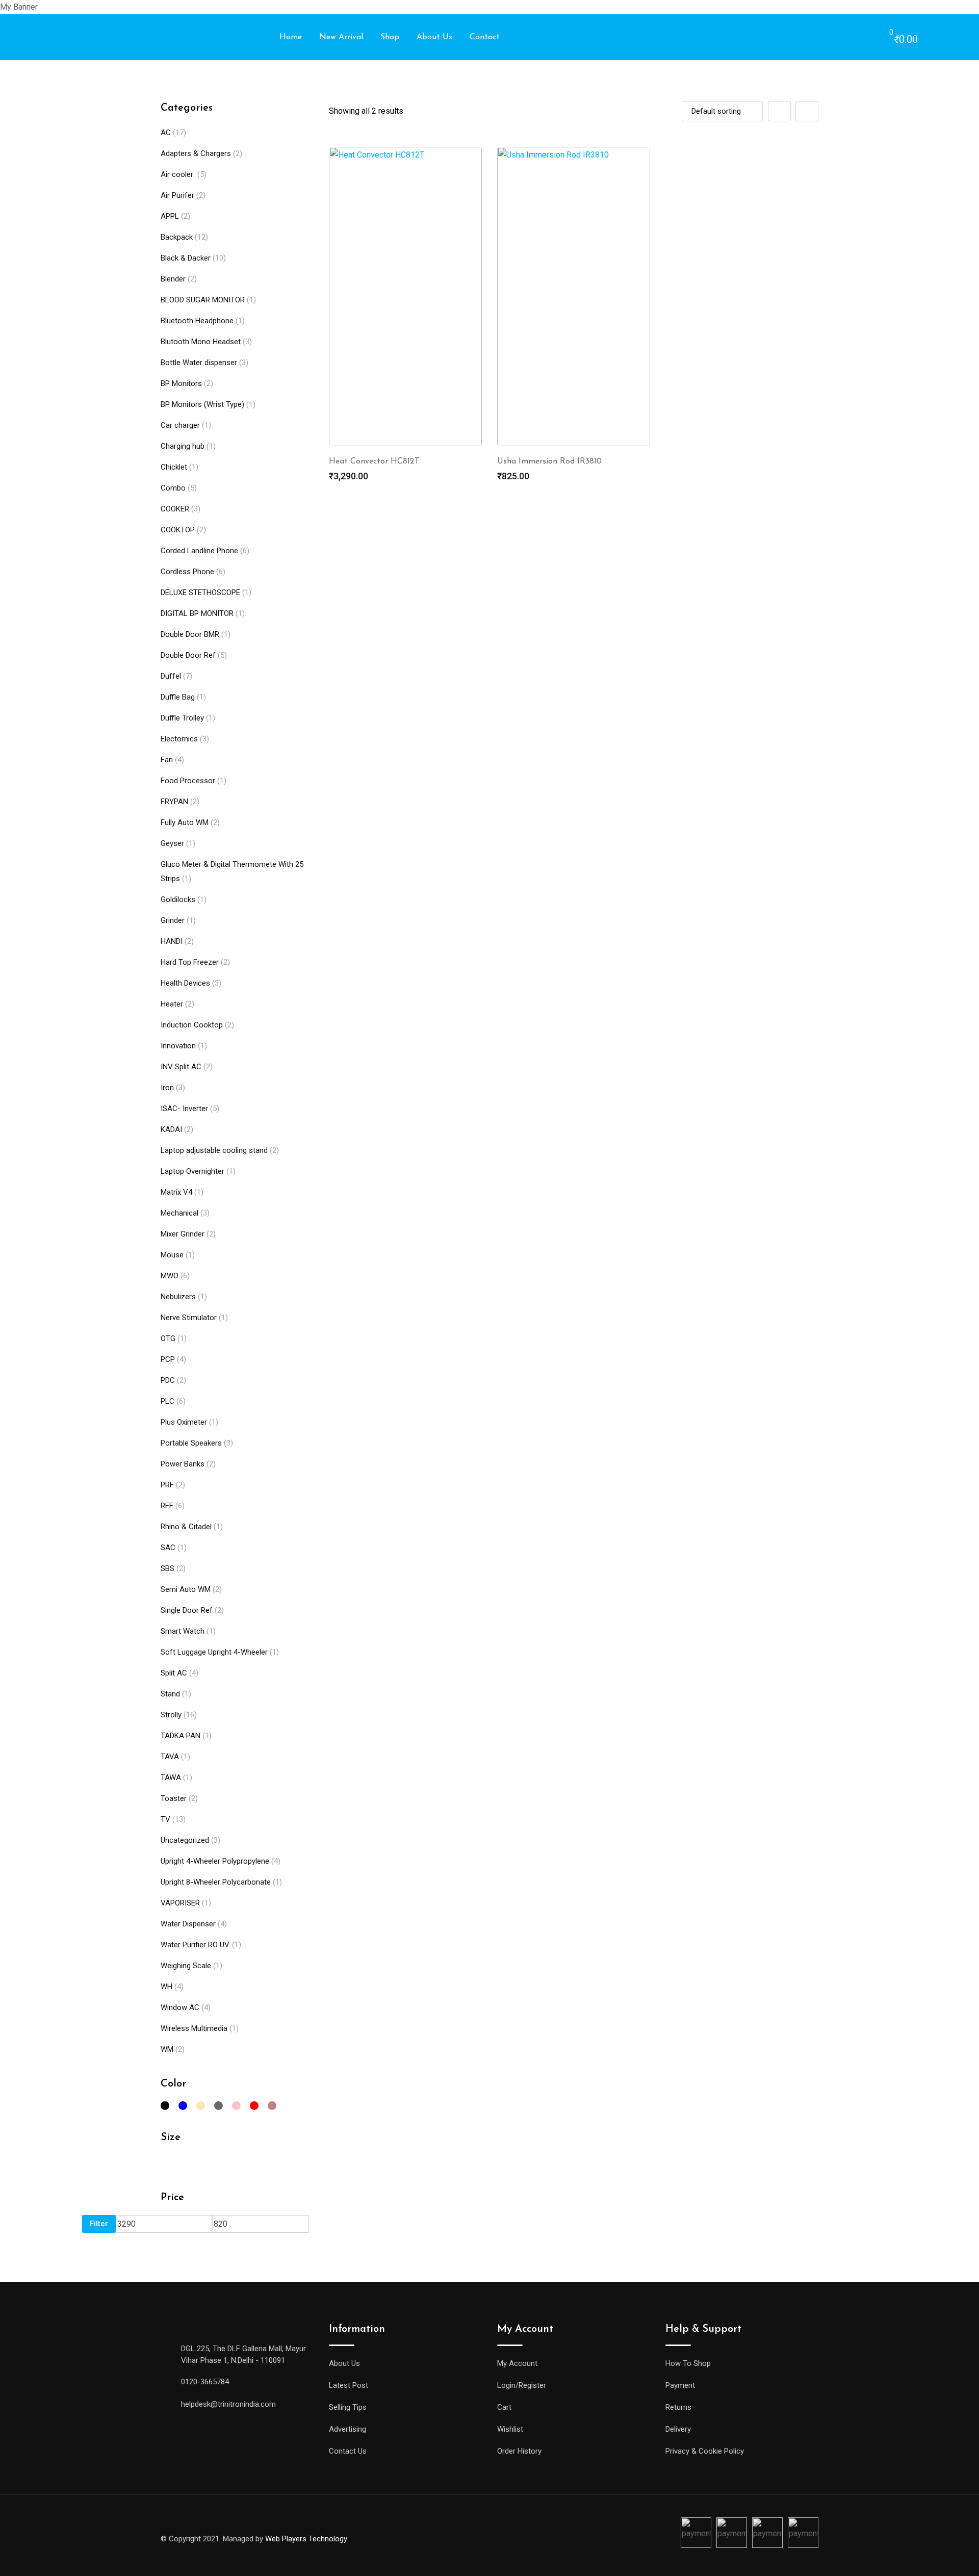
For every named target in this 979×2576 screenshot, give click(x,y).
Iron (167, 1088)
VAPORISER (180, 1903)
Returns (678, 2407)
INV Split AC (181, 1067)
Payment (680, 2385)
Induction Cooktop (192, 1025)
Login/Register (522, 2385)
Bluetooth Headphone (197, 321)
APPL (170, 216)
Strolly (171, 1715)
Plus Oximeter (184, 1422)
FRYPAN (174, 802)
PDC (168, 1380)
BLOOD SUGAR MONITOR (203, 300)
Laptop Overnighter (192, 1171)
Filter (99, 2224)
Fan (167, 760)
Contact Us (348, 2451)
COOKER (175, 509)
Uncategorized (185, 1840)
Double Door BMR (190, 634)
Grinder (173, 920)
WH (166, 1987)
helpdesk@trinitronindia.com (228, 2404)
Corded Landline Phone (199, 551)
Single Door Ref (187, 1610)
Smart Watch (183, 1631)
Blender (173, 279)
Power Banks (183, 1464)
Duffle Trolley (182, 718)
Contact (485, 37)
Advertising (347, 2429)
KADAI (171, 1129)
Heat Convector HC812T (374, 461)
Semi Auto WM (186, 1589)
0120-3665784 (205, 2382)
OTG (168, 1338)
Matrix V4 (176, 1192)
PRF (167, 1485)
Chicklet (174, 467)
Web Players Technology (306, 2539)
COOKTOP (178, 530)
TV (165, 1819)
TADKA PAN (181, 1736)
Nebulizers (178, 1297)
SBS (168, 1568)
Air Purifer (177, 195)
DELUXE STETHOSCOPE (200, 593)
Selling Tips (348, 2407)
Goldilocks (178, 899)
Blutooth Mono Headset (201, 342)
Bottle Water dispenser (199, 363)
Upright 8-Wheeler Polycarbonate (216, 1882)
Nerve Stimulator (189, 1318)
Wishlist (510, 2429)
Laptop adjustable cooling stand (214, 1150)
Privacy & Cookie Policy (705, 2451)
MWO (170, 1276)
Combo (173, 488)
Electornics (179, 739)
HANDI (172, 941)
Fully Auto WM (185, 822)
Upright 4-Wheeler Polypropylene (215, 1861)
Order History (519, 2451)
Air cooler (178, 174)
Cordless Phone (187, 572)
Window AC (180, 2007)
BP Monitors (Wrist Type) (202, 404)
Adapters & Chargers (196, 153)
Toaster (174, 1798)
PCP (168, 1359)
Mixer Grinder (183, 1234)
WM (167, 2049)
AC (166, 133)
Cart (504, 2407)
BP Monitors (181, 383)
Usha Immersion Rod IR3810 (549, 461)
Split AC (174, 1673)
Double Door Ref (188, 655)
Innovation (178, 1046)
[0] (881, 38)
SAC (168, 1548)
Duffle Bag (178, 697)
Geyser (172, 843)
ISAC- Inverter (184, 1109)
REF (167, 1506)
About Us (434, 37)
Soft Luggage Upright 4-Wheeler (214, 1652)
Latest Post (349, 2385)
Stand (170, 1694)
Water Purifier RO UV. (195, 1945)
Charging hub (183, 446)
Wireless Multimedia (194, 2028)
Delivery (678, 2429)
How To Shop (688, 2363)
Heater (172, 1004)
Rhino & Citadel (186, 1527)
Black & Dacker (186, 258)
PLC (168, 1401)
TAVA (170, 1757)
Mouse (172, 1255)
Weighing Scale (186, 1966)
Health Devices (185, 983)
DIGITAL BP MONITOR (197, 613)
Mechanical (179, 1213)
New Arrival (341, 37)
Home (291, 37)
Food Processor (188, 781)
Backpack (177, 237)
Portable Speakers (191, 1443)
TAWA (171, 1778)
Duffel (171, 676)
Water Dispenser (188, 1924)
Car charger (180, 425)
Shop (390, 37)
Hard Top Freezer (190, 962)
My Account (517, 2363)
